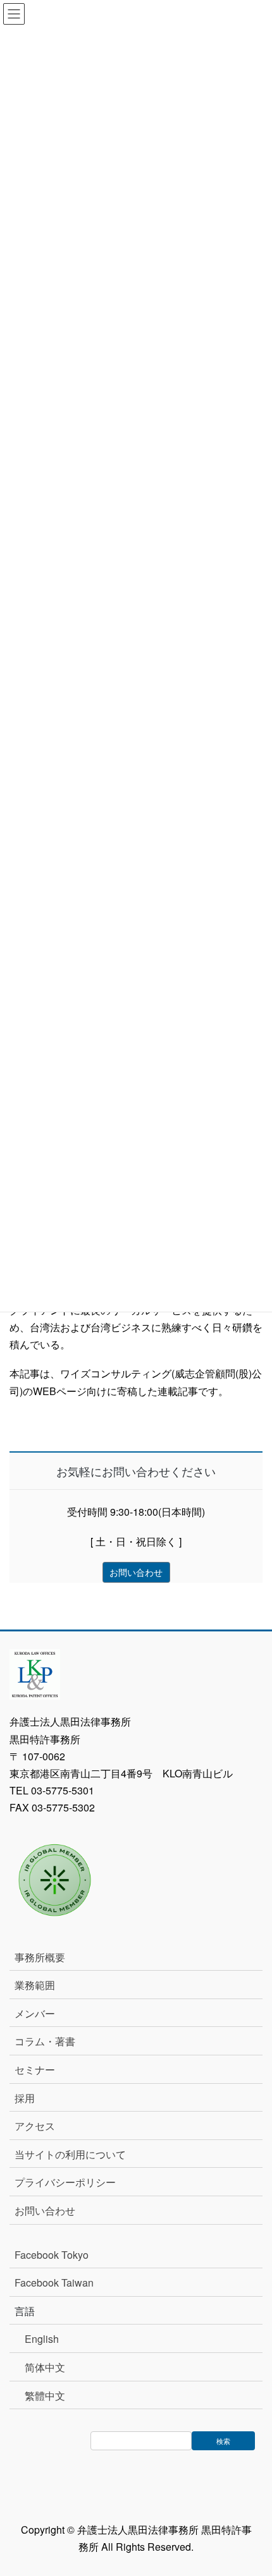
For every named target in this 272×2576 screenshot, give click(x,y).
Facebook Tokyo (57, 2255)
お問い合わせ (45, 2210)
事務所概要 (40, 1957)
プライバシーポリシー (65, 2182)
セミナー (35, 2070)
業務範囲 (35, 1985)
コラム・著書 (45, 2041)
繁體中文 (45, 2396)
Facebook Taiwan (54, 2283)
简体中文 (45, 2367)
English (42, 2339)
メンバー (35, 2013)
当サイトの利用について (70, 2154)
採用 (25, 2098)
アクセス (35, 2126)
